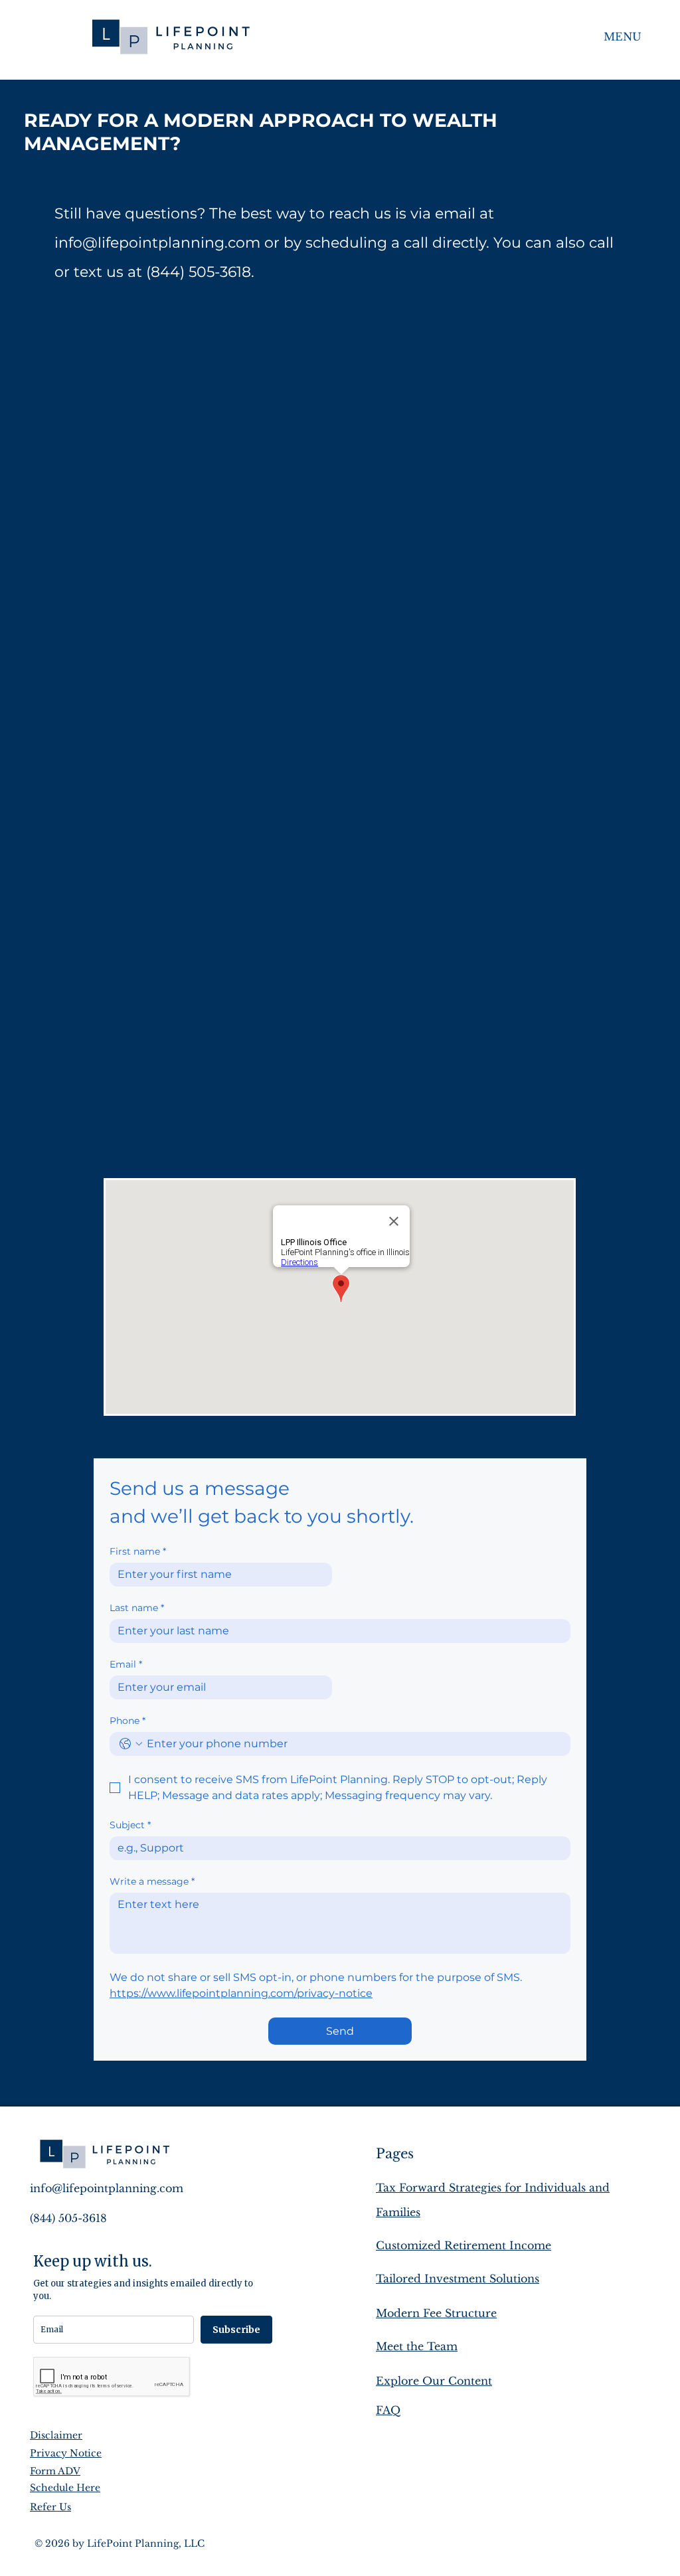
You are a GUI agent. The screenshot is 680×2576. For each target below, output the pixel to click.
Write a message (152, 1882)
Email (126, 1665)
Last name (137, 1608)
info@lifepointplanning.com (157, 243)
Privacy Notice (66, 2453)
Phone (127, 1721)
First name (138, 1552)
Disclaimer (56, 2435)
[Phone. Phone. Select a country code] (131, 1744)
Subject (130, 1825)
